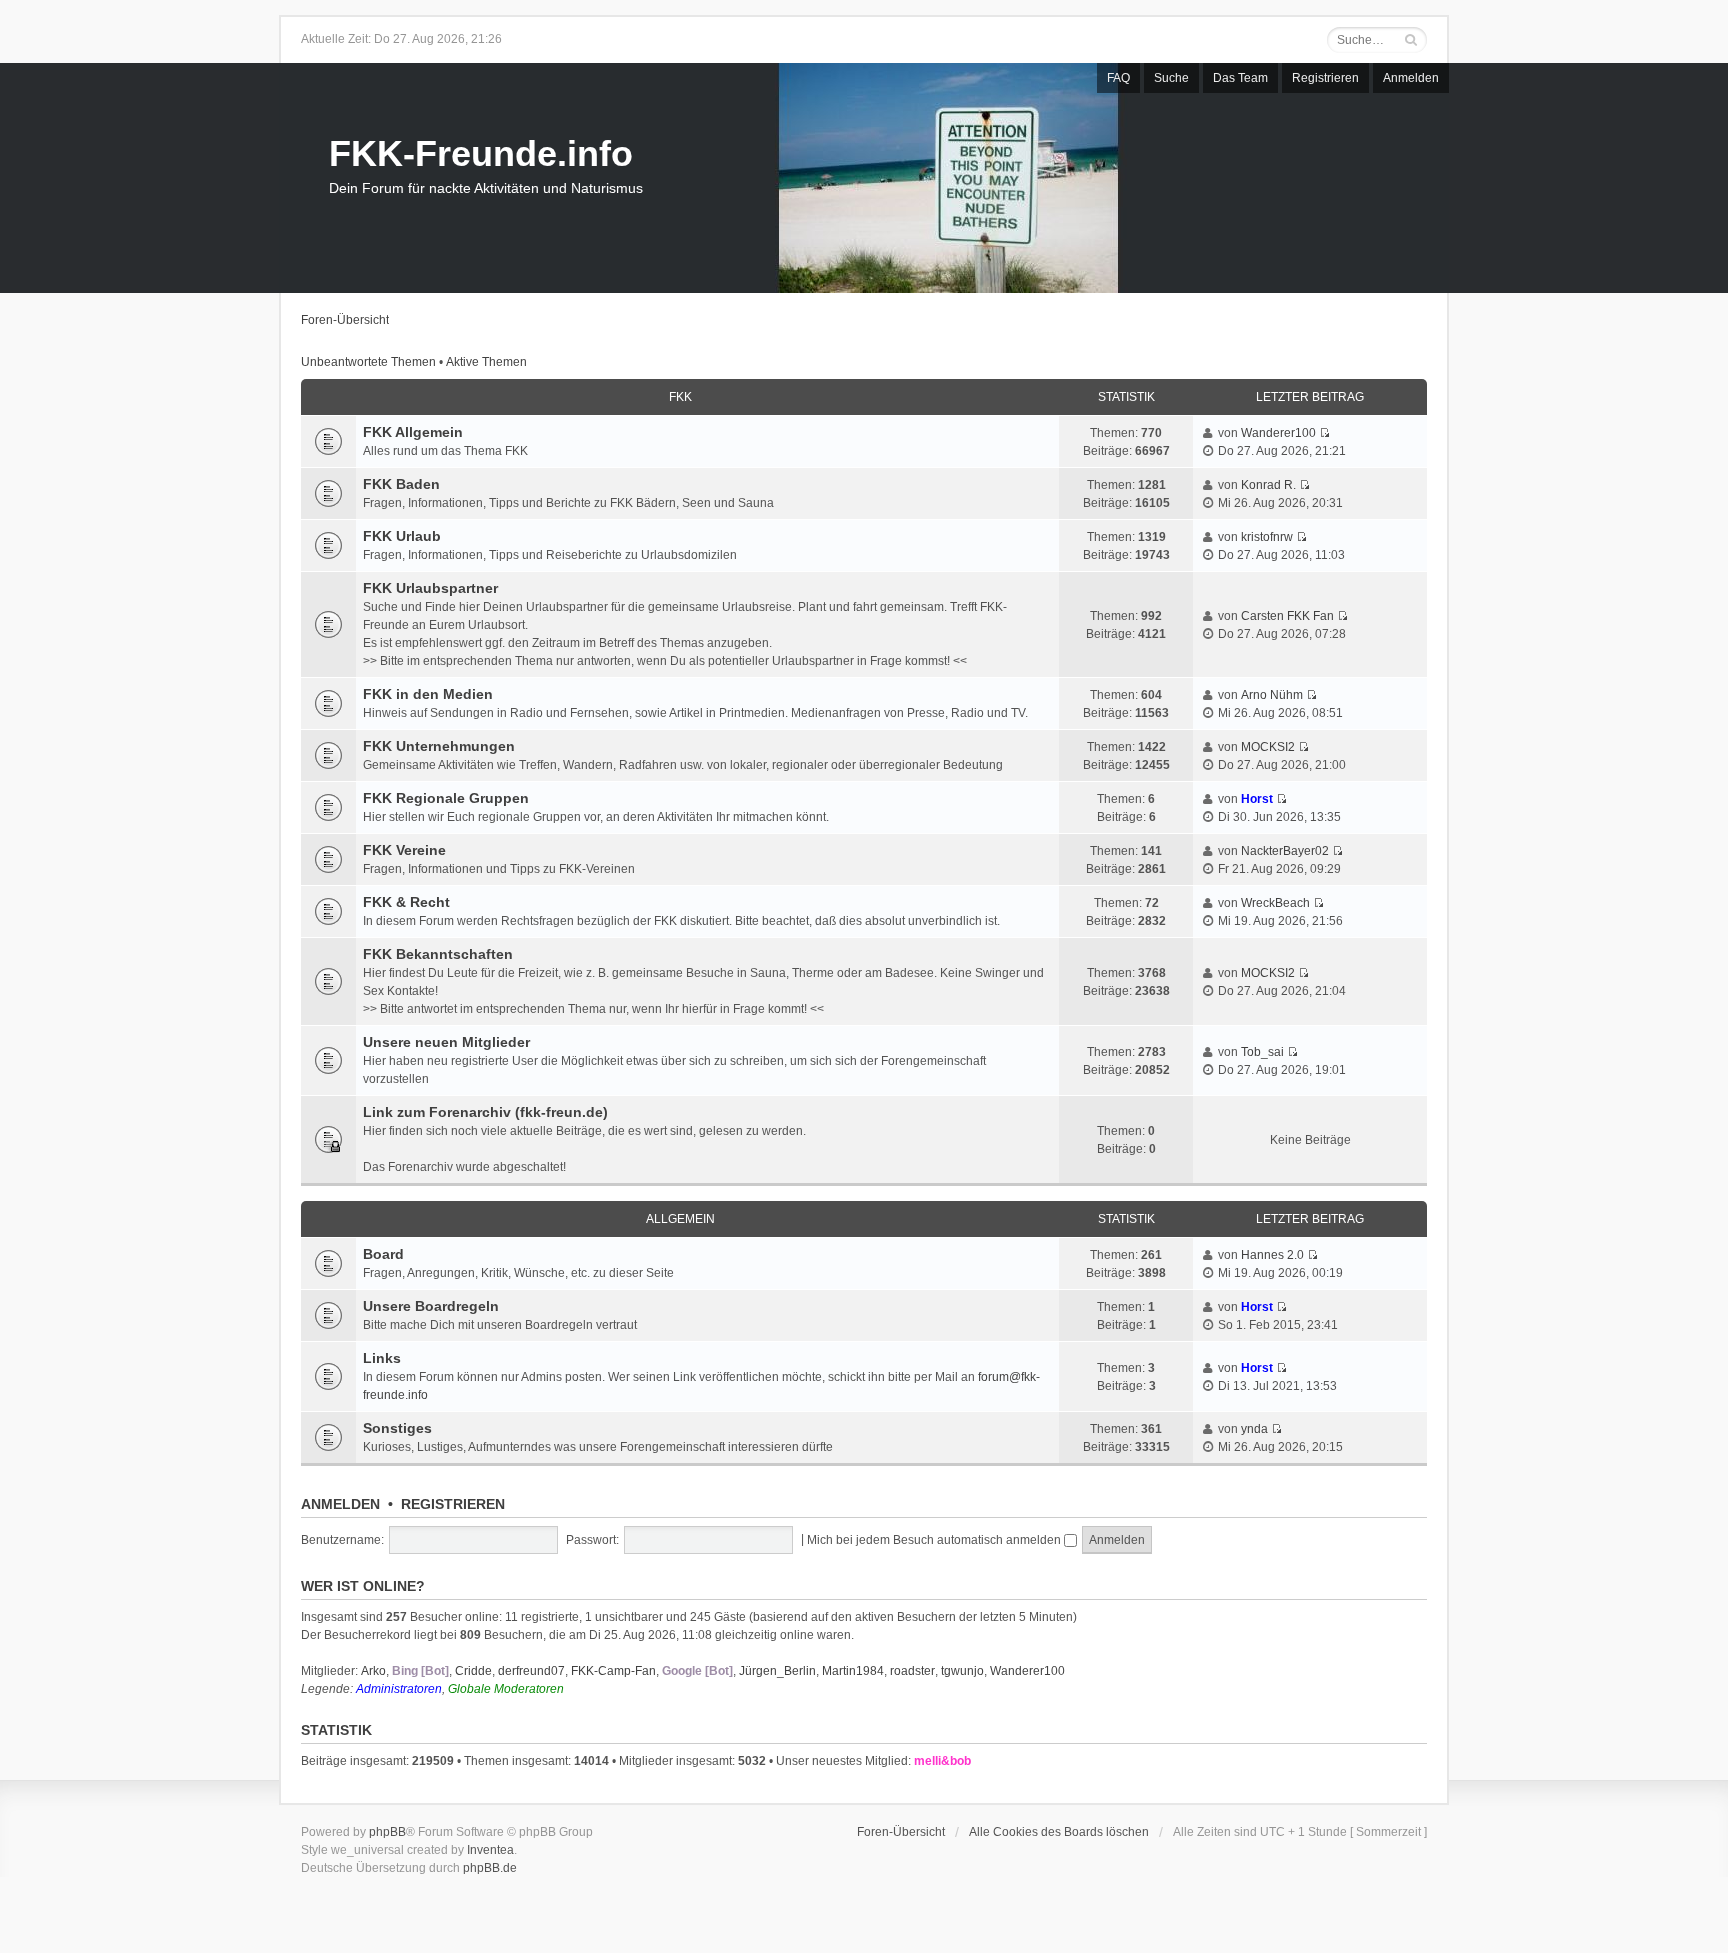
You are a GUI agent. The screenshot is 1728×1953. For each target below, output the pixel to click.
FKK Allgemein (413, 432)
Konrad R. (1268, 485)
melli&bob (942, 1761)
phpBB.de (490, 1868)
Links (382, 1358)
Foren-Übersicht (345, 320)
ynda (1254, 1429)
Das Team (1240, 78)
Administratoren (399, 1689)
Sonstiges (397, 1428)
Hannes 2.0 (1272, 1255)
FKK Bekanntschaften (438, 954)
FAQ (1118, 78)
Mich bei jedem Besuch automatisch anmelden (935, 1540)
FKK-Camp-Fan (613, 1671)
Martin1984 (853, 1671)
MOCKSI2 (1268, 747)
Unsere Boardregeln (431, 1306)
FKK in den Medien (428, 694)
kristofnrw (1267, 537)
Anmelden (1411, 78)
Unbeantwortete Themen (368, 362)
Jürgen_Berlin (777, 1671)
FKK (680, 397)
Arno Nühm (1272, 695)
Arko (373, 1671)
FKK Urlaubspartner (430, 588)
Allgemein (680, 1219)
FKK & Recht (406, 902)
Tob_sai (1262, 1052)
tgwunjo (962, 1671)
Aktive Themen (486, 362)
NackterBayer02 (1285, 851)
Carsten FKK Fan (1287, 616)
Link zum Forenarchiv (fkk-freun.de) (485, 1112)
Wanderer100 (1278, 433)
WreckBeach (1275, 903)
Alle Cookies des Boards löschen (1059, 1832)
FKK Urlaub (402, 536)
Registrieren (1325, 78)
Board (383, 1254)
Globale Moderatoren (506, 1689)
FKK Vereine (404, 850)
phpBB (387, 1832)
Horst (1257, 799)
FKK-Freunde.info (481, 153)
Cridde (473, 1671)
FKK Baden (401, 484)
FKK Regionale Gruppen (446, 798)
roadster (912, 1671)
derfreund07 (531, 1671)
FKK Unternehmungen (439, 746)
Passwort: (592, 1540)
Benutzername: (342, 1540)
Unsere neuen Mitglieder (446, 1042)
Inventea (490, 1850)
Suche (1171, 78)
